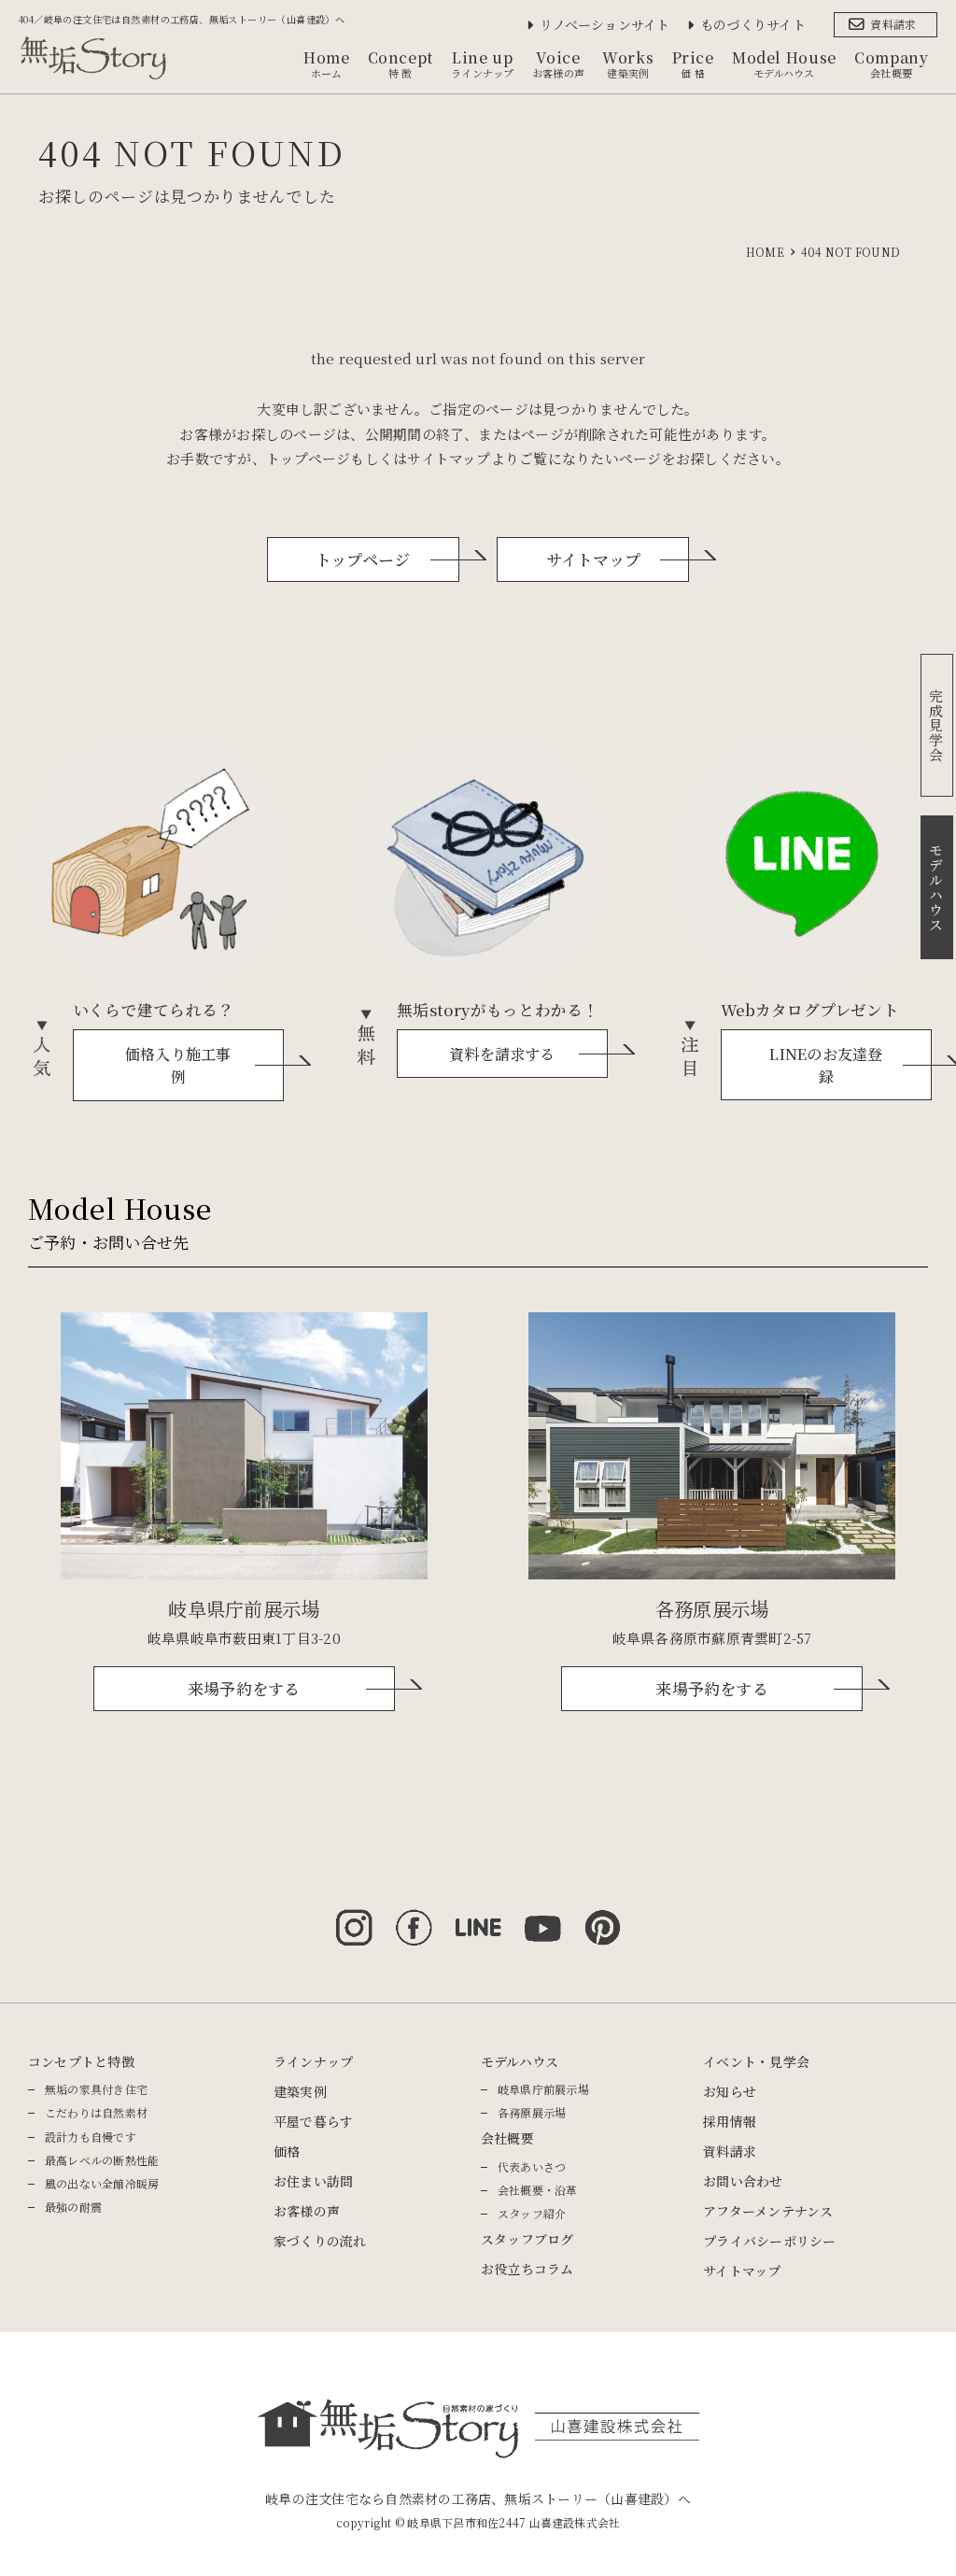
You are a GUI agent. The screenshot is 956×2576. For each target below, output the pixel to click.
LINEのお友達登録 (826, 1065)
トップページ (363, 559)
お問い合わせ (743, 2181)
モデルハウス (520, 2061)
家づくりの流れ (320, 2241)
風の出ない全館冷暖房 (102, 2183)
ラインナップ (313, 2061)
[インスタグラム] (354, 1918)
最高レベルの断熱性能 (102, 2160)
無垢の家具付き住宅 (96, 2089)
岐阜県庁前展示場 (543, 2089)
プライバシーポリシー (769, 2241)
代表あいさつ (532, 2166)
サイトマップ (593, 559)
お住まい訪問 (313, 2181)
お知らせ (730, 2091)
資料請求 (893, 24)
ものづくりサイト (753, 24)
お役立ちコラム (527, 2269)
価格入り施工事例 (178, 1065)
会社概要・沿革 (538, 2190)
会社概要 (507, 2138)
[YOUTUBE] (542, 1918)
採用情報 (730, 2121)
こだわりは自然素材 (96, 2112)
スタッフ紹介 (532, 2213)
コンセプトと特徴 (81, 2061)
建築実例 (300, 2091)
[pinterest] (602, 1918)
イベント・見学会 (756, 2061)
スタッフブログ (527, 2239)
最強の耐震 (73, 2207)
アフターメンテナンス (768, 2211)
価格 (287, 2151)
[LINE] (478, 1918)
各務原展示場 (532, 2112)
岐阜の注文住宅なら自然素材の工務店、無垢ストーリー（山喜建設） (471, 2498)
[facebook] (414, 1918)
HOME (765, 252)
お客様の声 (307, 2211)
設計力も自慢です (91, 2137)
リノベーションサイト (605, 24)
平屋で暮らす (313, 2121)
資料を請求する (502, 1054)
